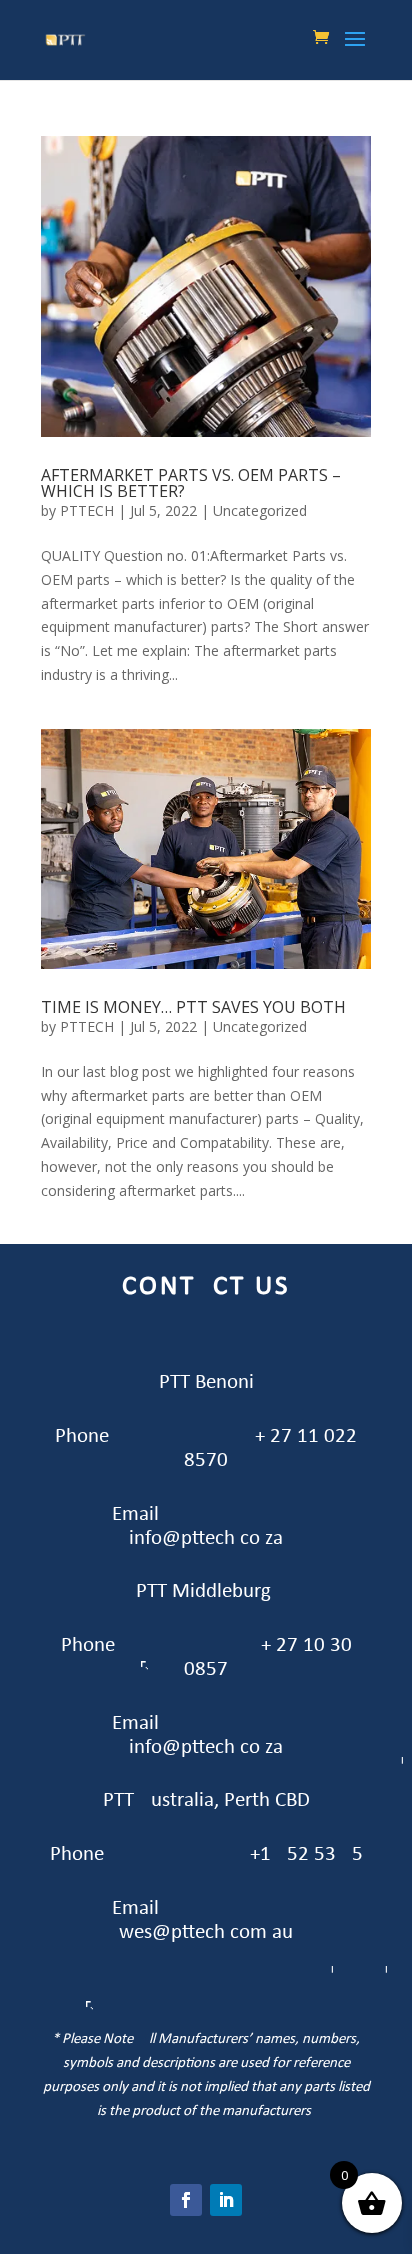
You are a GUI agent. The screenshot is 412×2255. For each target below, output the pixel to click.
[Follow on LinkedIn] (226, 2200)
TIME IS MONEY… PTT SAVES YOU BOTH (193, 1007)
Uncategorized (260, 510)
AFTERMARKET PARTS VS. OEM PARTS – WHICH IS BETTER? (191, 483)
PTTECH (87, 510)
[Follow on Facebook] (186, 2200)
